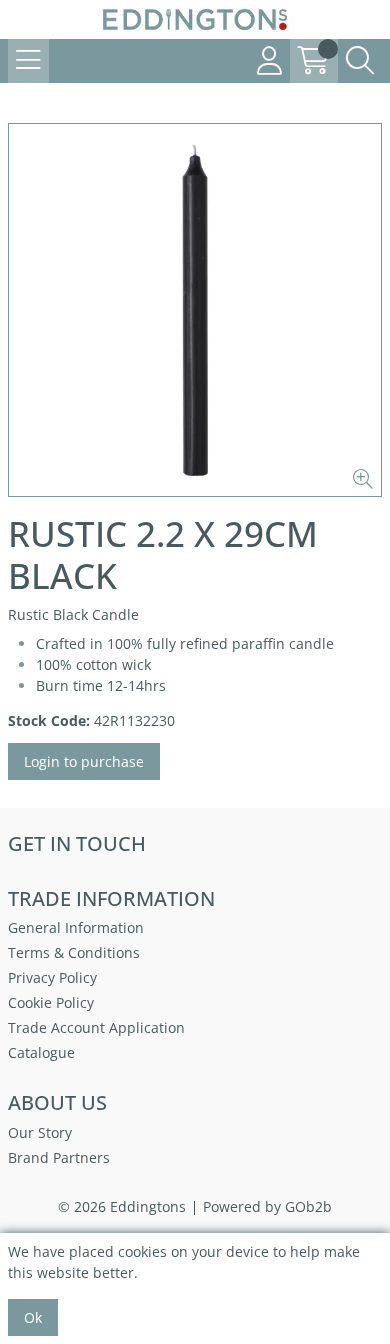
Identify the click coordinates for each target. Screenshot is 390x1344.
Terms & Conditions (74, 952)
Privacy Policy (52, 977)
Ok (33, 1317)
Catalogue (41, 1052)
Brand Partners (59, 1157)
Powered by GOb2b (267, 1206)
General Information (76, 927)
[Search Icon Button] (360, 61)
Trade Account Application (96, 1027)
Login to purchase (84, 761)
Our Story (40, 1132)
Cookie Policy (51, 1002)
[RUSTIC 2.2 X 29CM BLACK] (195, 310)
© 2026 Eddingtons (122, 1206)
